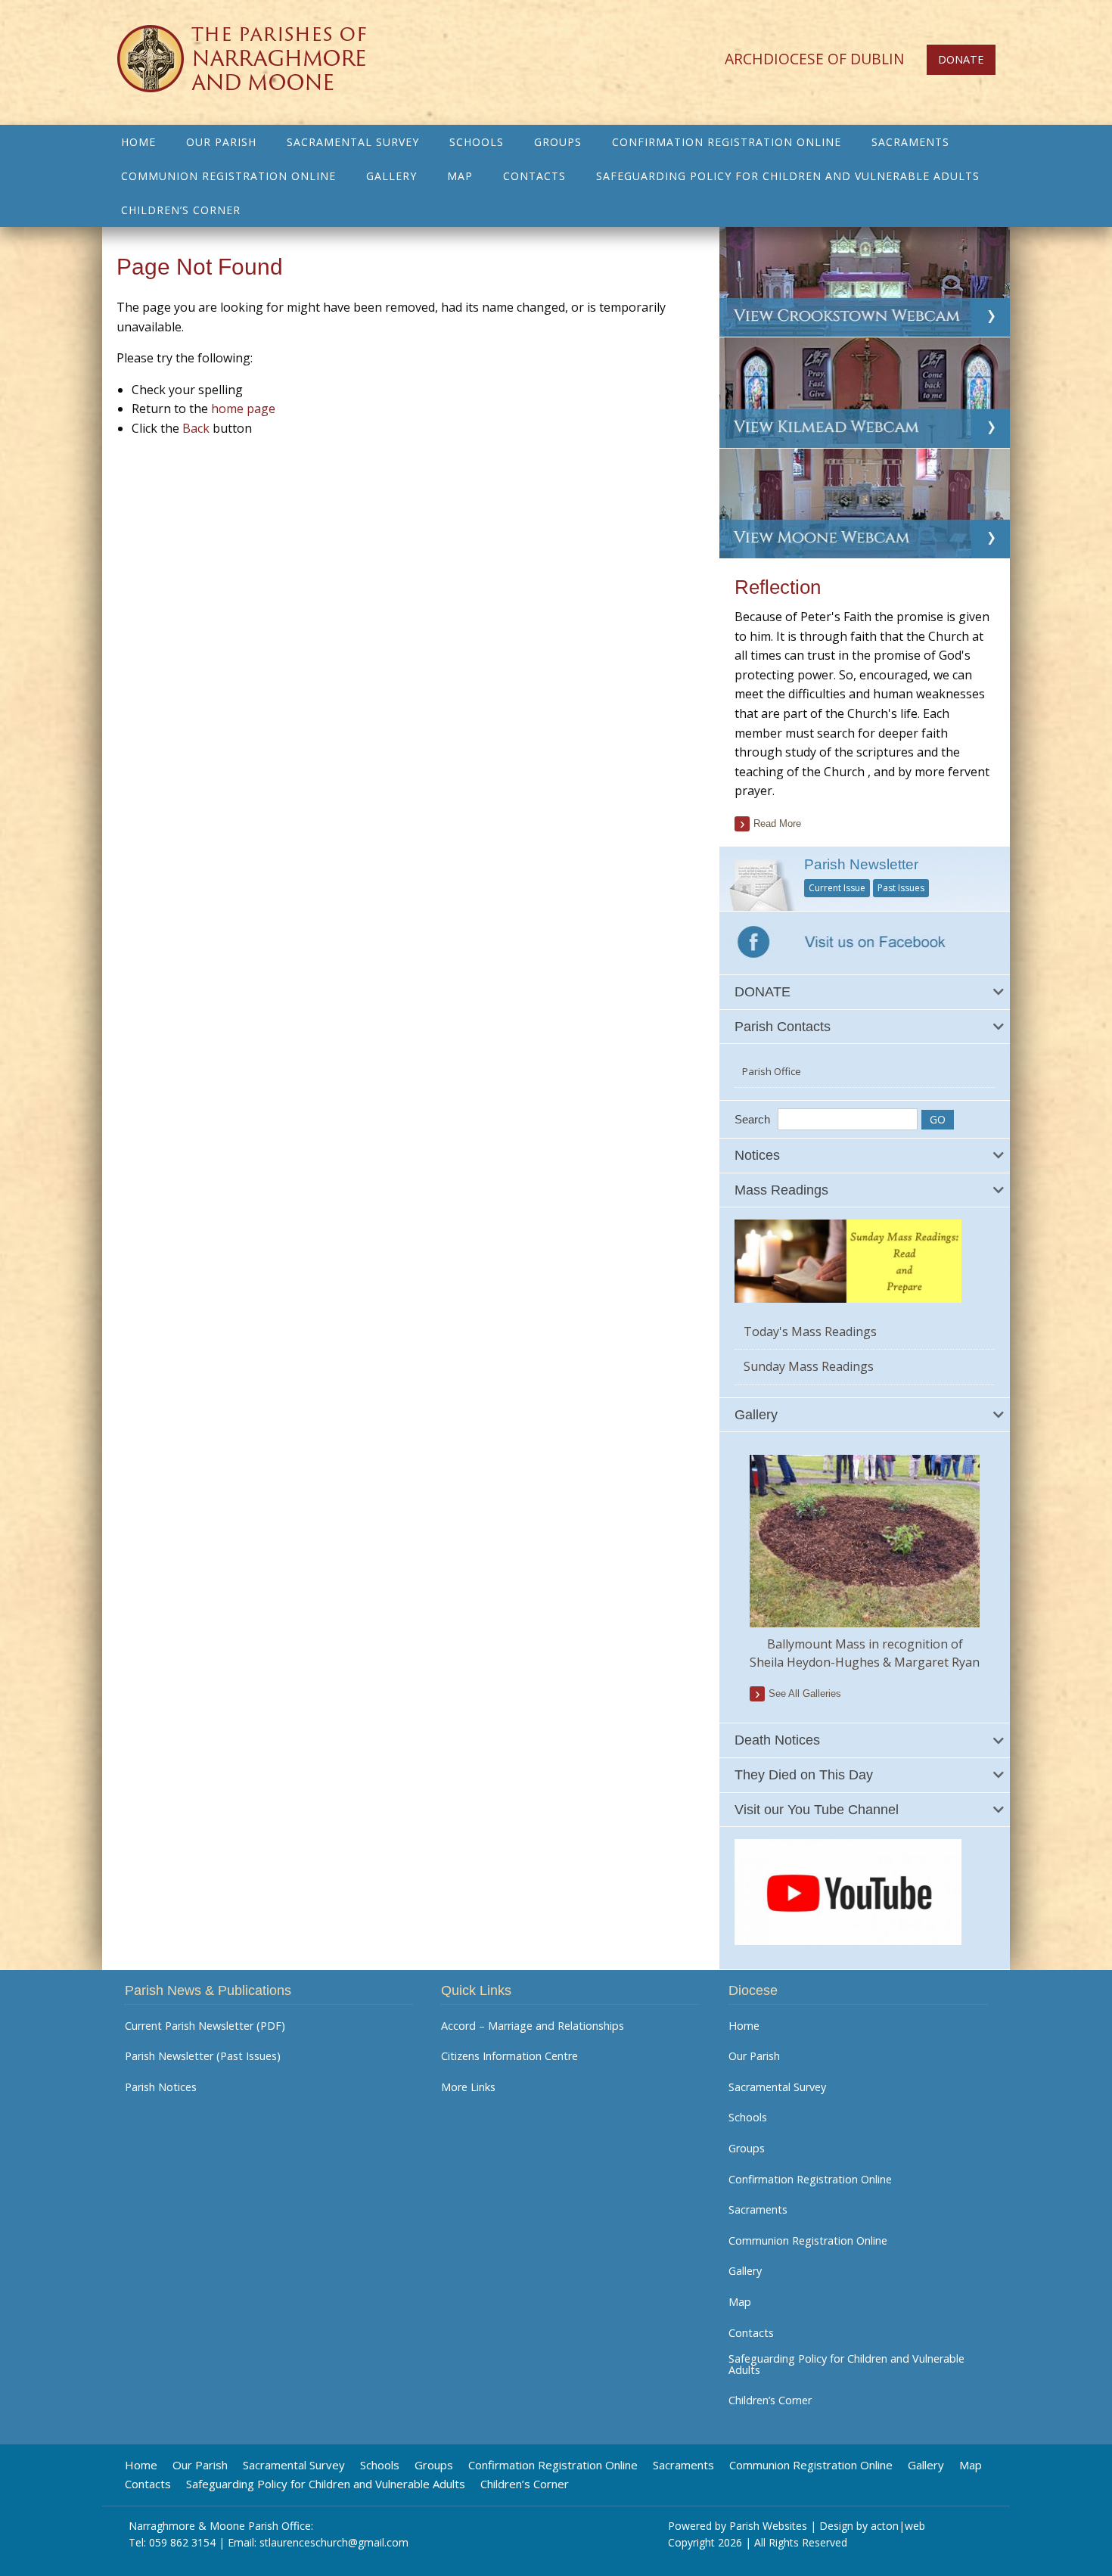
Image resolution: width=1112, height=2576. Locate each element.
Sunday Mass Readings (809, 1366)
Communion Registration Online (228, 176)
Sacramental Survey (353, 142)
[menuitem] (138, 142)
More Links (468, 2087)
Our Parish (221, 142)
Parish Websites (768, 2526)
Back (196, 428)
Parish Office (772, 1071)
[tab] (865, 992)
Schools (477, 142)
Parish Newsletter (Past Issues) (203, 2056)
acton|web (898, 2526)
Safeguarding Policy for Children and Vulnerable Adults (788, 176)
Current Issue (837, 888)
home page (243, 409)
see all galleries (805, 1694)
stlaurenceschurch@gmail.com (334, 2542)
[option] (865, 1563)
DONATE (961, 59)
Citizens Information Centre (509, 2056)
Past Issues (901, 888)
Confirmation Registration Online (727, 142)
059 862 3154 (182, 2542)
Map (460, 176)
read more (777, 823)
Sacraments (910, 142)
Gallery (391, 176)
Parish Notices (161, 2087)
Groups (558, 142)
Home (138, 142)
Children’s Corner (181, 210)
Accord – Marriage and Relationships (533, 2026)
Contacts (534, 176)
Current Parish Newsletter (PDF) (205, 2026)
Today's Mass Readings (810, 1332)
